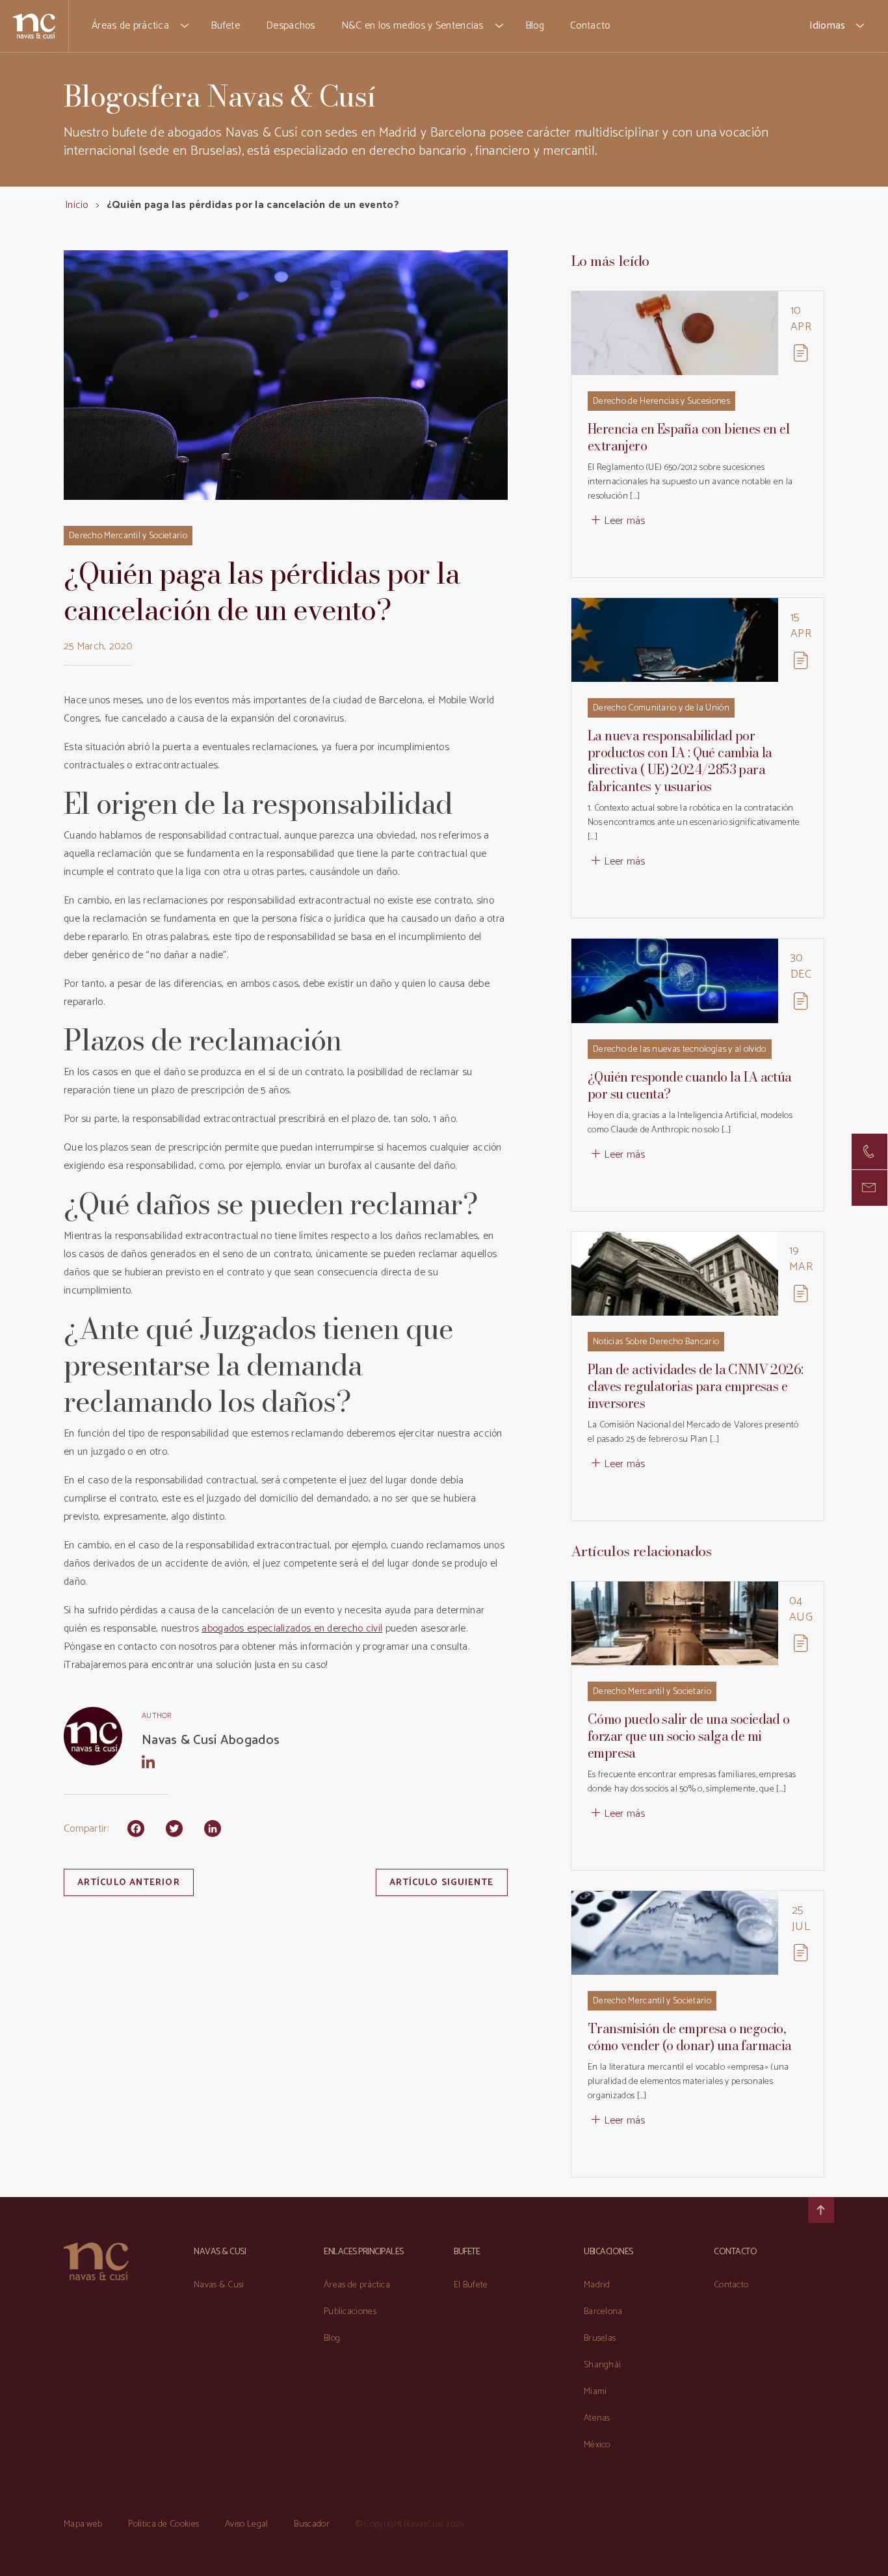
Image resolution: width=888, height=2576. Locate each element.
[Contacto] (869, 1151)
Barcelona (603, 2312)
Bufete (225, 26)
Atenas (597, 2418)
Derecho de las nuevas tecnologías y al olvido (680, 1049)
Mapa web (83, 2524)
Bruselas (600, 2338)
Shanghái (602, 2365)
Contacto (590, 26)
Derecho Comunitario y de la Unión (661, 708)
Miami (595, 2392)
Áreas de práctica (130, 26)
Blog (535, 26)
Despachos (291, 26)
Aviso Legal (246, 2524)
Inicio (77, 205)
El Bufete (471, 2285)
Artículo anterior (129, 1883)
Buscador (311, 2524)
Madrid (597, 2285)
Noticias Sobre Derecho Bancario (656, 1342)
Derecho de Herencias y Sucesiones (661, 401)
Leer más (624, 521)
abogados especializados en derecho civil (292, 1629)
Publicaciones (350, 2312)
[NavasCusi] (34, 26)
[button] (185, 26)
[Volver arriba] (821, 2210)
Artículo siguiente (442, 1883)
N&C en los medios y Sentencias (412, 26)
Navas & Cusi (219, 2285)
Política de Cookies (163, 2524)
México (597, 2445)
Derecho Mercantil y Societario (128, 536)
